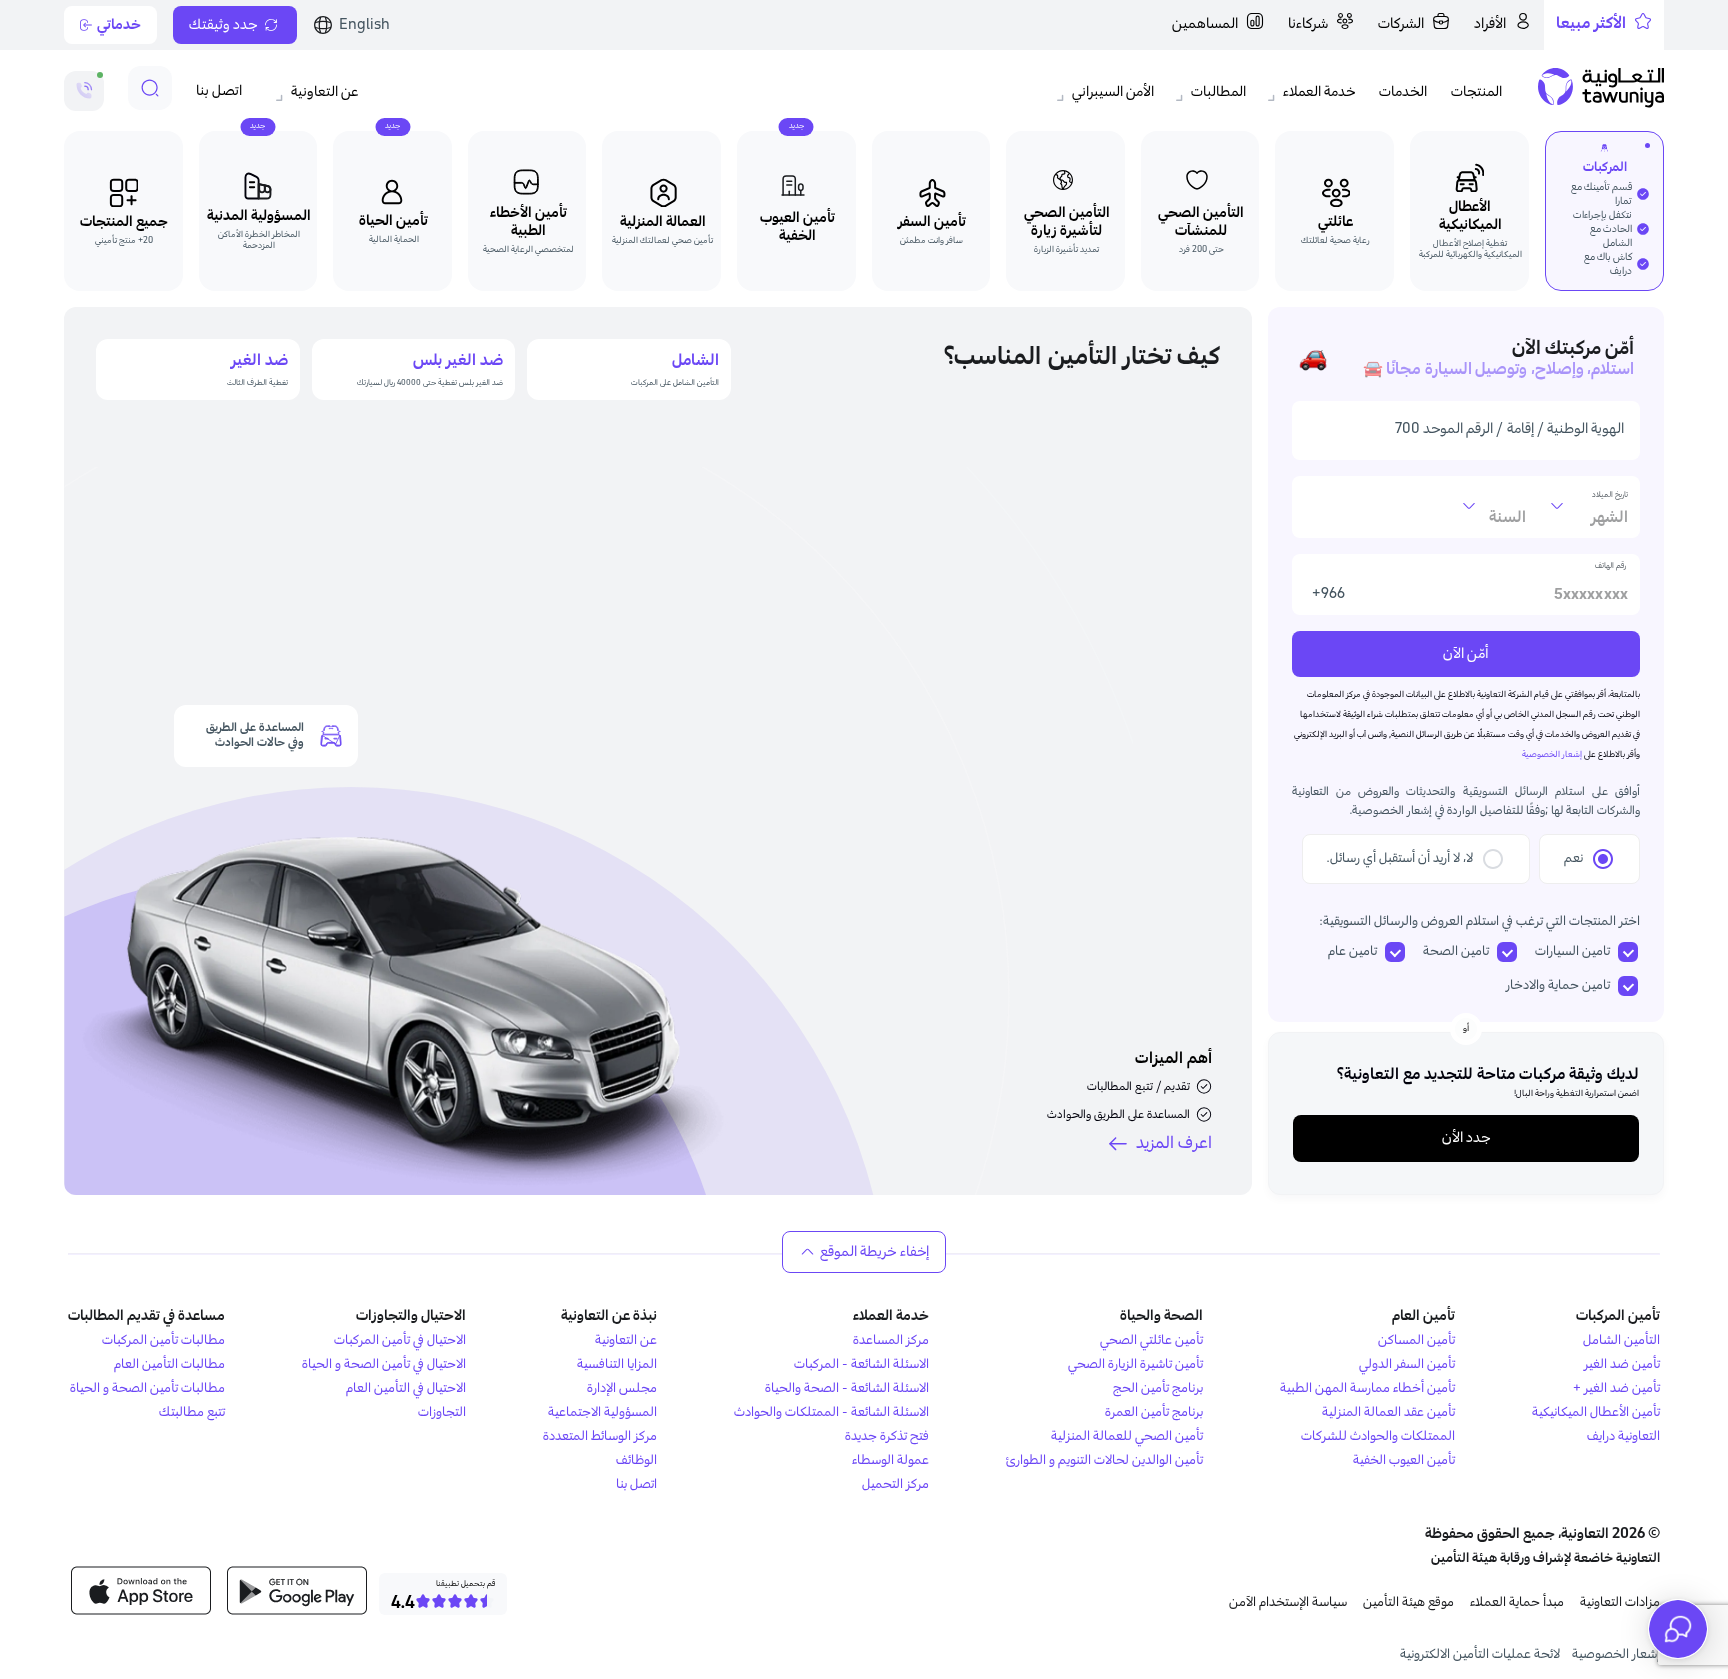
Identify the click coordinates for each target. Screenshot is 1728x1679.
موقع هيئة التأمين (1408, 1602)
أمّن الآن (1466, 654)
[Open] (1557, 505)
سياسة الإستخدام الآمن (1288, 1602)
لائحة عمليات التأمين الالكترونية (1480, 1654)
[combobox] (1583, 516)
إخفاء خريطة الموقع (874, 1252)
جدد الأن (1466, 1138)
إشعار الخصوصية (1616, 1654)
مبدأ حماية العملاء (1517, 1602)
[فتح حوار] (1678, 1629)
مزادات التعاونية (1620, 1602)
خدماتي (119, 25)
